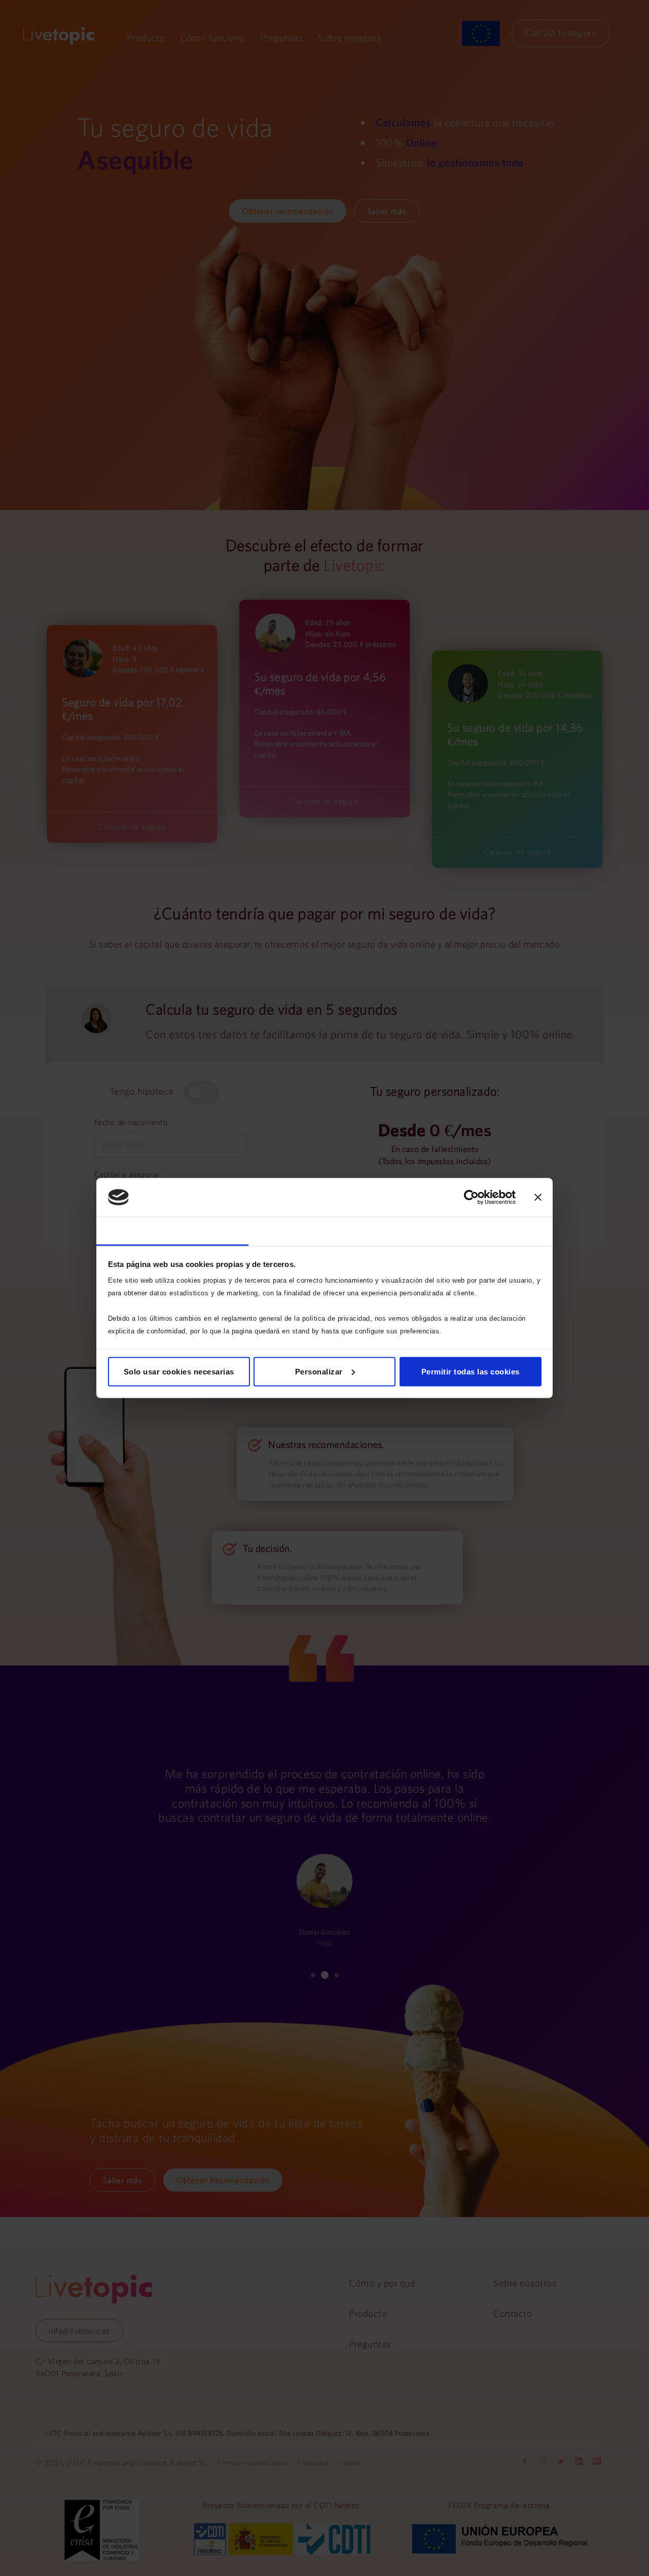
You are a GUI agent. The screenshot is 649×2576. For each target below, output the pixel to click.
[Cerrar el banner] (538, 1198)
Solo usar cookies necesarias (179, 1371)
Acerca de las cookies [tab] (477, 1231)
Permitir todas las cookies (471, 1371)
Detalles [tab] (324, 1231)
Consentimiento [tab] (172, 1231)
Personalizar (319, 1371)
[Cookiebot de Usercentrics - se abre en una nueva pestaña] (471, 1198)
